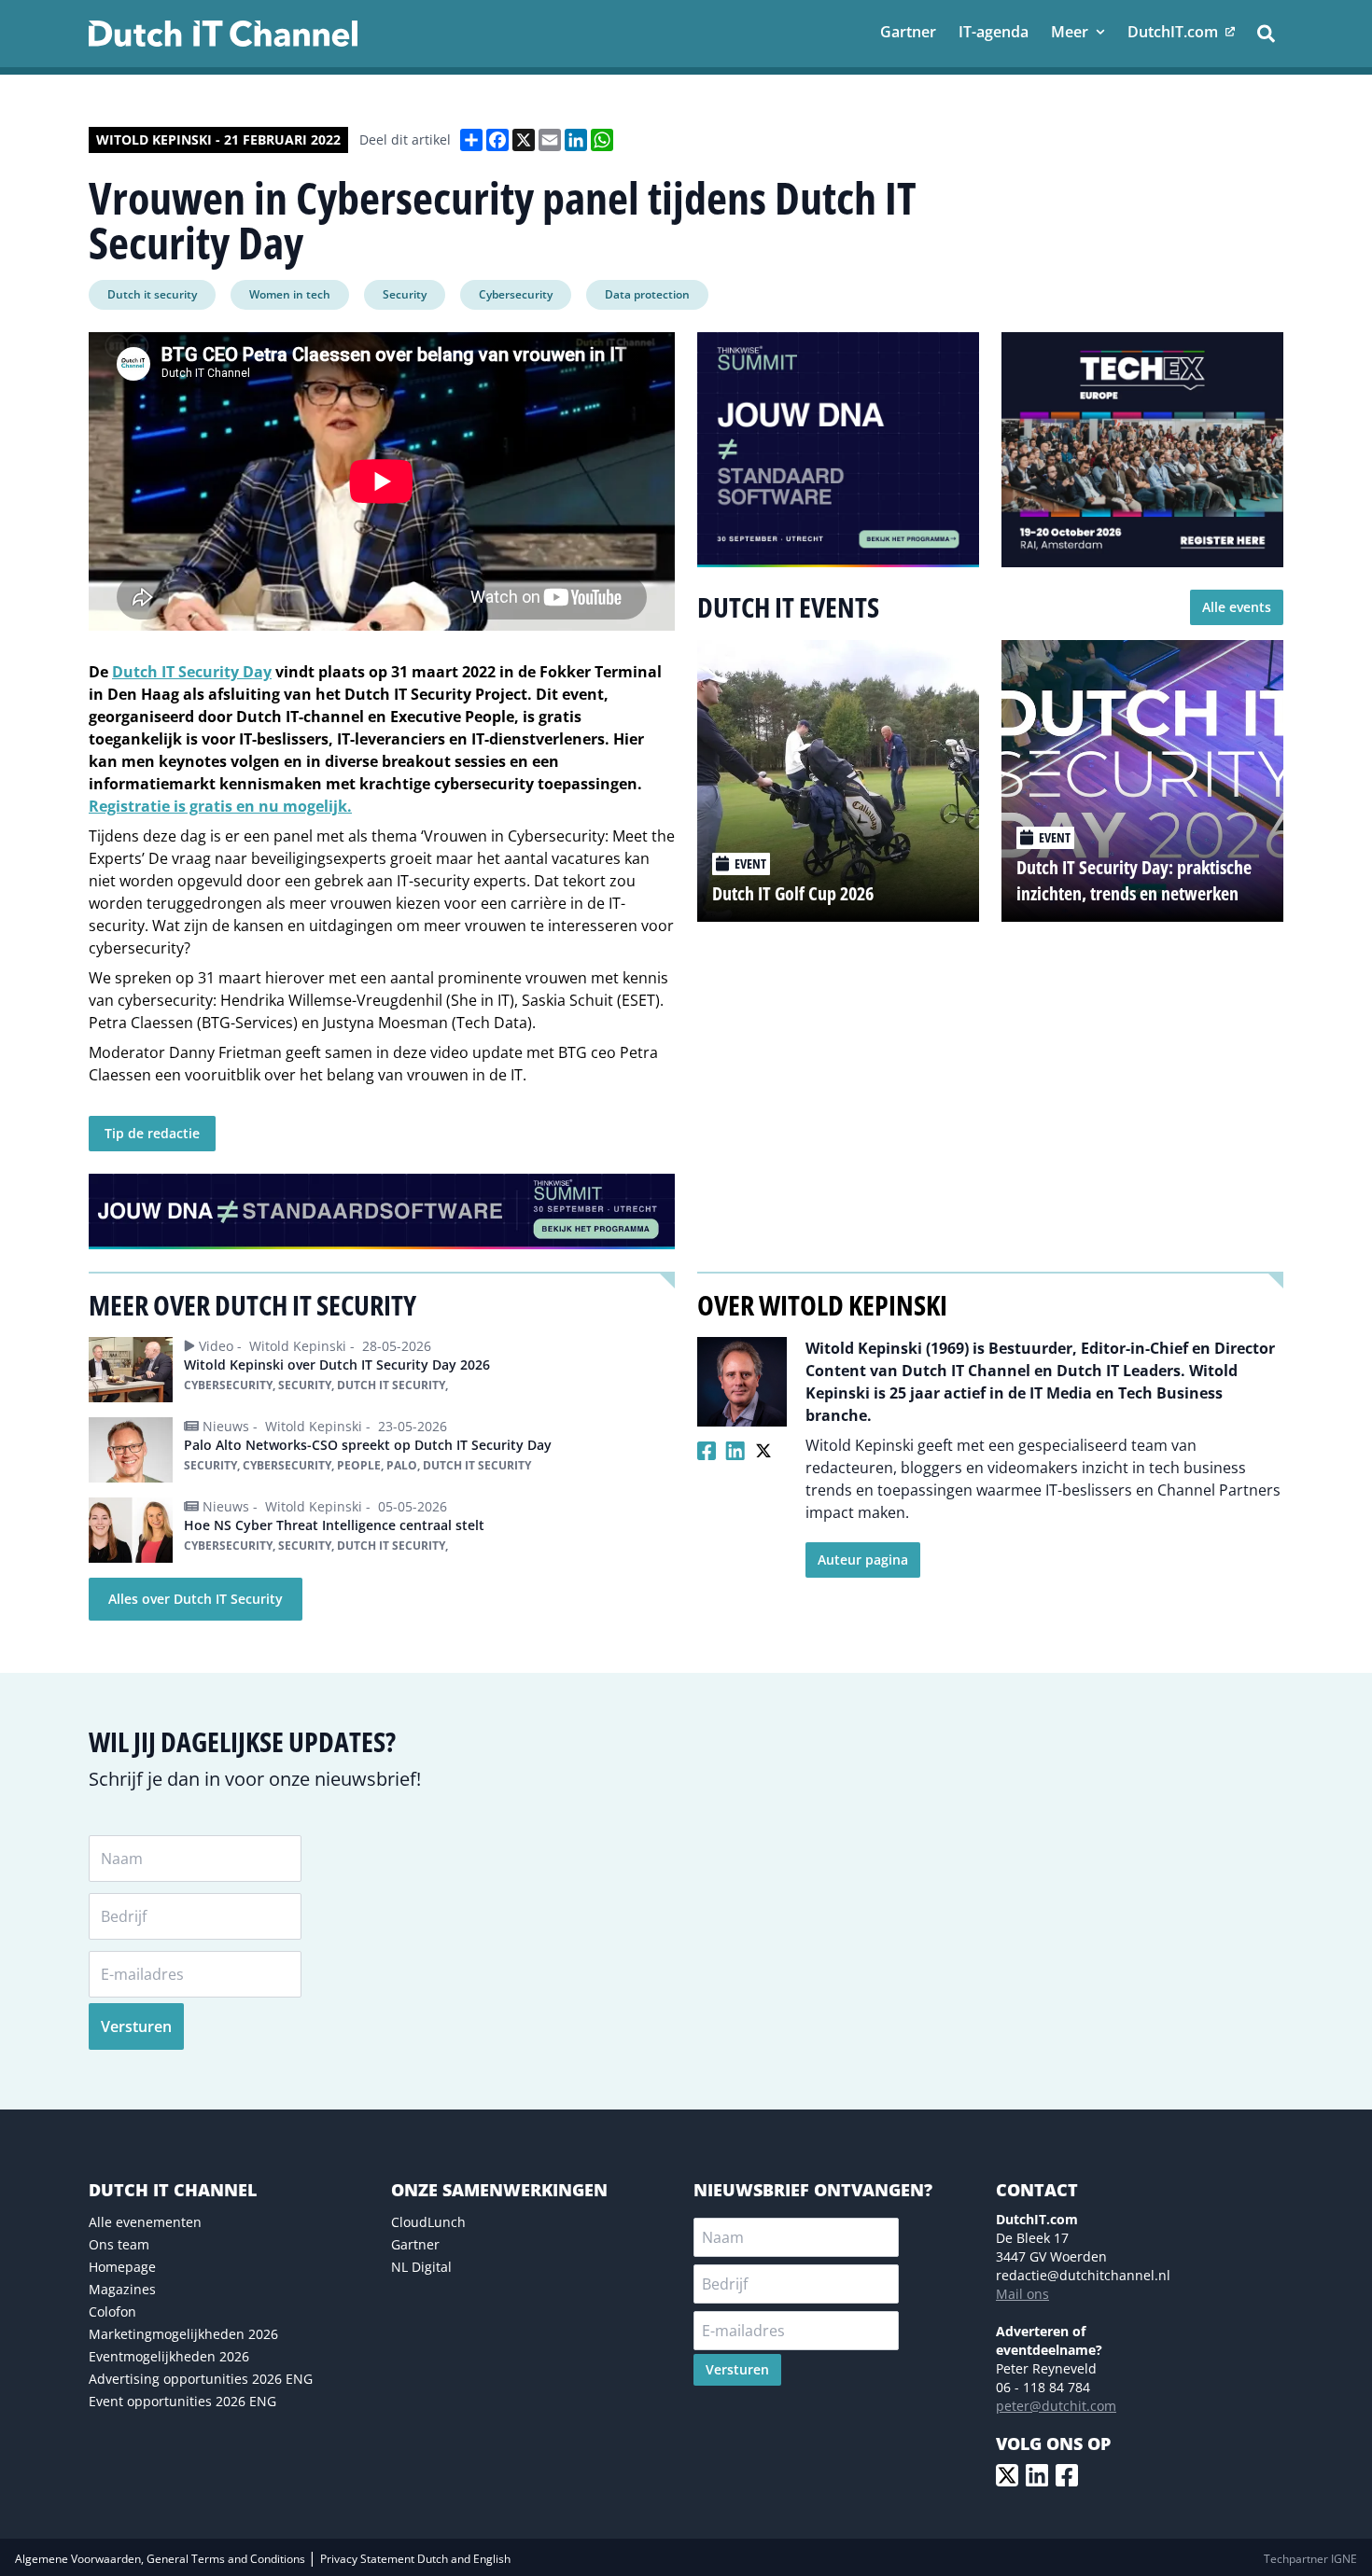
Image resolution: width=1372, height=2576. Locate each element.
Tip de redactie (152, 1133)
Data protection (647, 294)
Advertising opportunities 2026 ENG (201, 2379)
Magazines (122, 2289)
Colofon (112, 2311)
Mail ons (1022, 2294)
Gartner (415, 2244)
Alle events (1237, 607)
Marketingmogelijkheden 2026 (183, 2334)
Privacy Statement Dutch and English (415, 2559)
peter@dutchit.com (1056, 2406)
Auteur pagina (863, 1560)
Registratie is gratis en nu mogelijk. (220, 806)
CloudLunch (428, 2222)
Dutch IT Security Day (192, 672)
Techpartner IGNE (1310, 2559)
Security (405, 294)
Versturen (136, 2026)
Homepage (122, 2267)
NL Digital (421, 2267)
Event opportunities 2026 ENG (182, 2401)
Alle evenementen (145, 2222)
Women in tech (290, 294)
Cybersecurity (516, 294)
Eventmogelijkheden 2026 (169, 2356)
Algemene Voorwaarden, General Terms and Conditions (161, 2559)
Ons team (119, 2244)
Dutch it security (152, 294)
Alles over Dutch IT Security (196, 1599)
